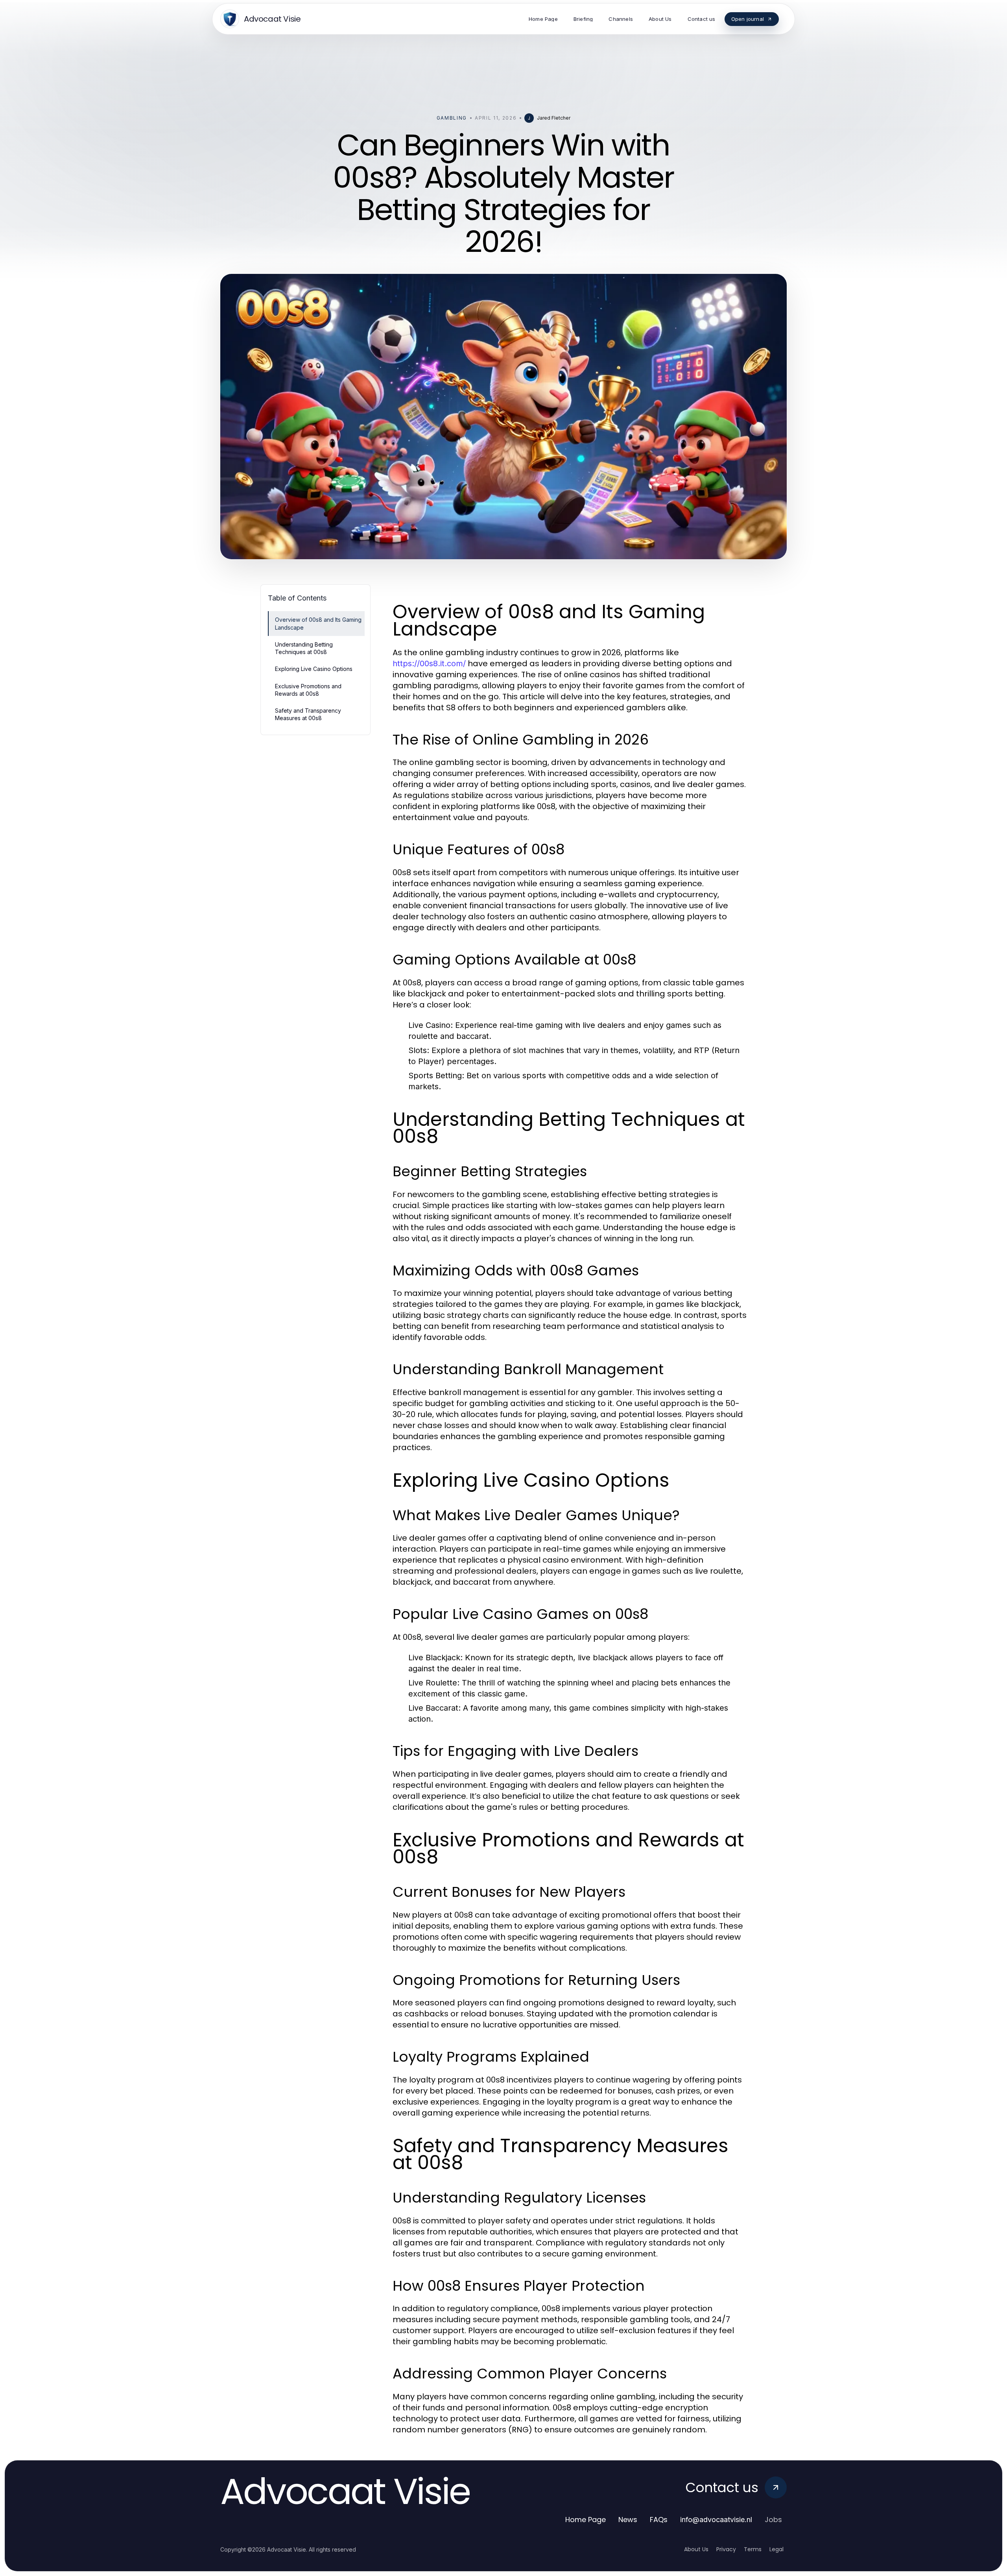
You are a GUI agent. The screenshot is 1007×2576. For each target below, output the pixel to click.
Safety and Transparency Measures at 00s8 (308, 714)
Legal (776, 2549)
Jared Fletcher (554, 118)
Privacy (726, 2549)
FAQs (659, 2520)
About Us (696, 2549)
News (628, 2520)
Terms (753, 2549)
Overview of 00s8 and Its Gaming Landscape (318, 623)
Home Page (586, 2520)
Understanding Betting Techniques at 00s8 (304, 648)
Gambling (452, 118)
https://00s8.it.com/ (429, 663)
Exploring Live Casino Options (314, 669)
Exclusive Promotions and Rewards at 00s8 (308, 690)
